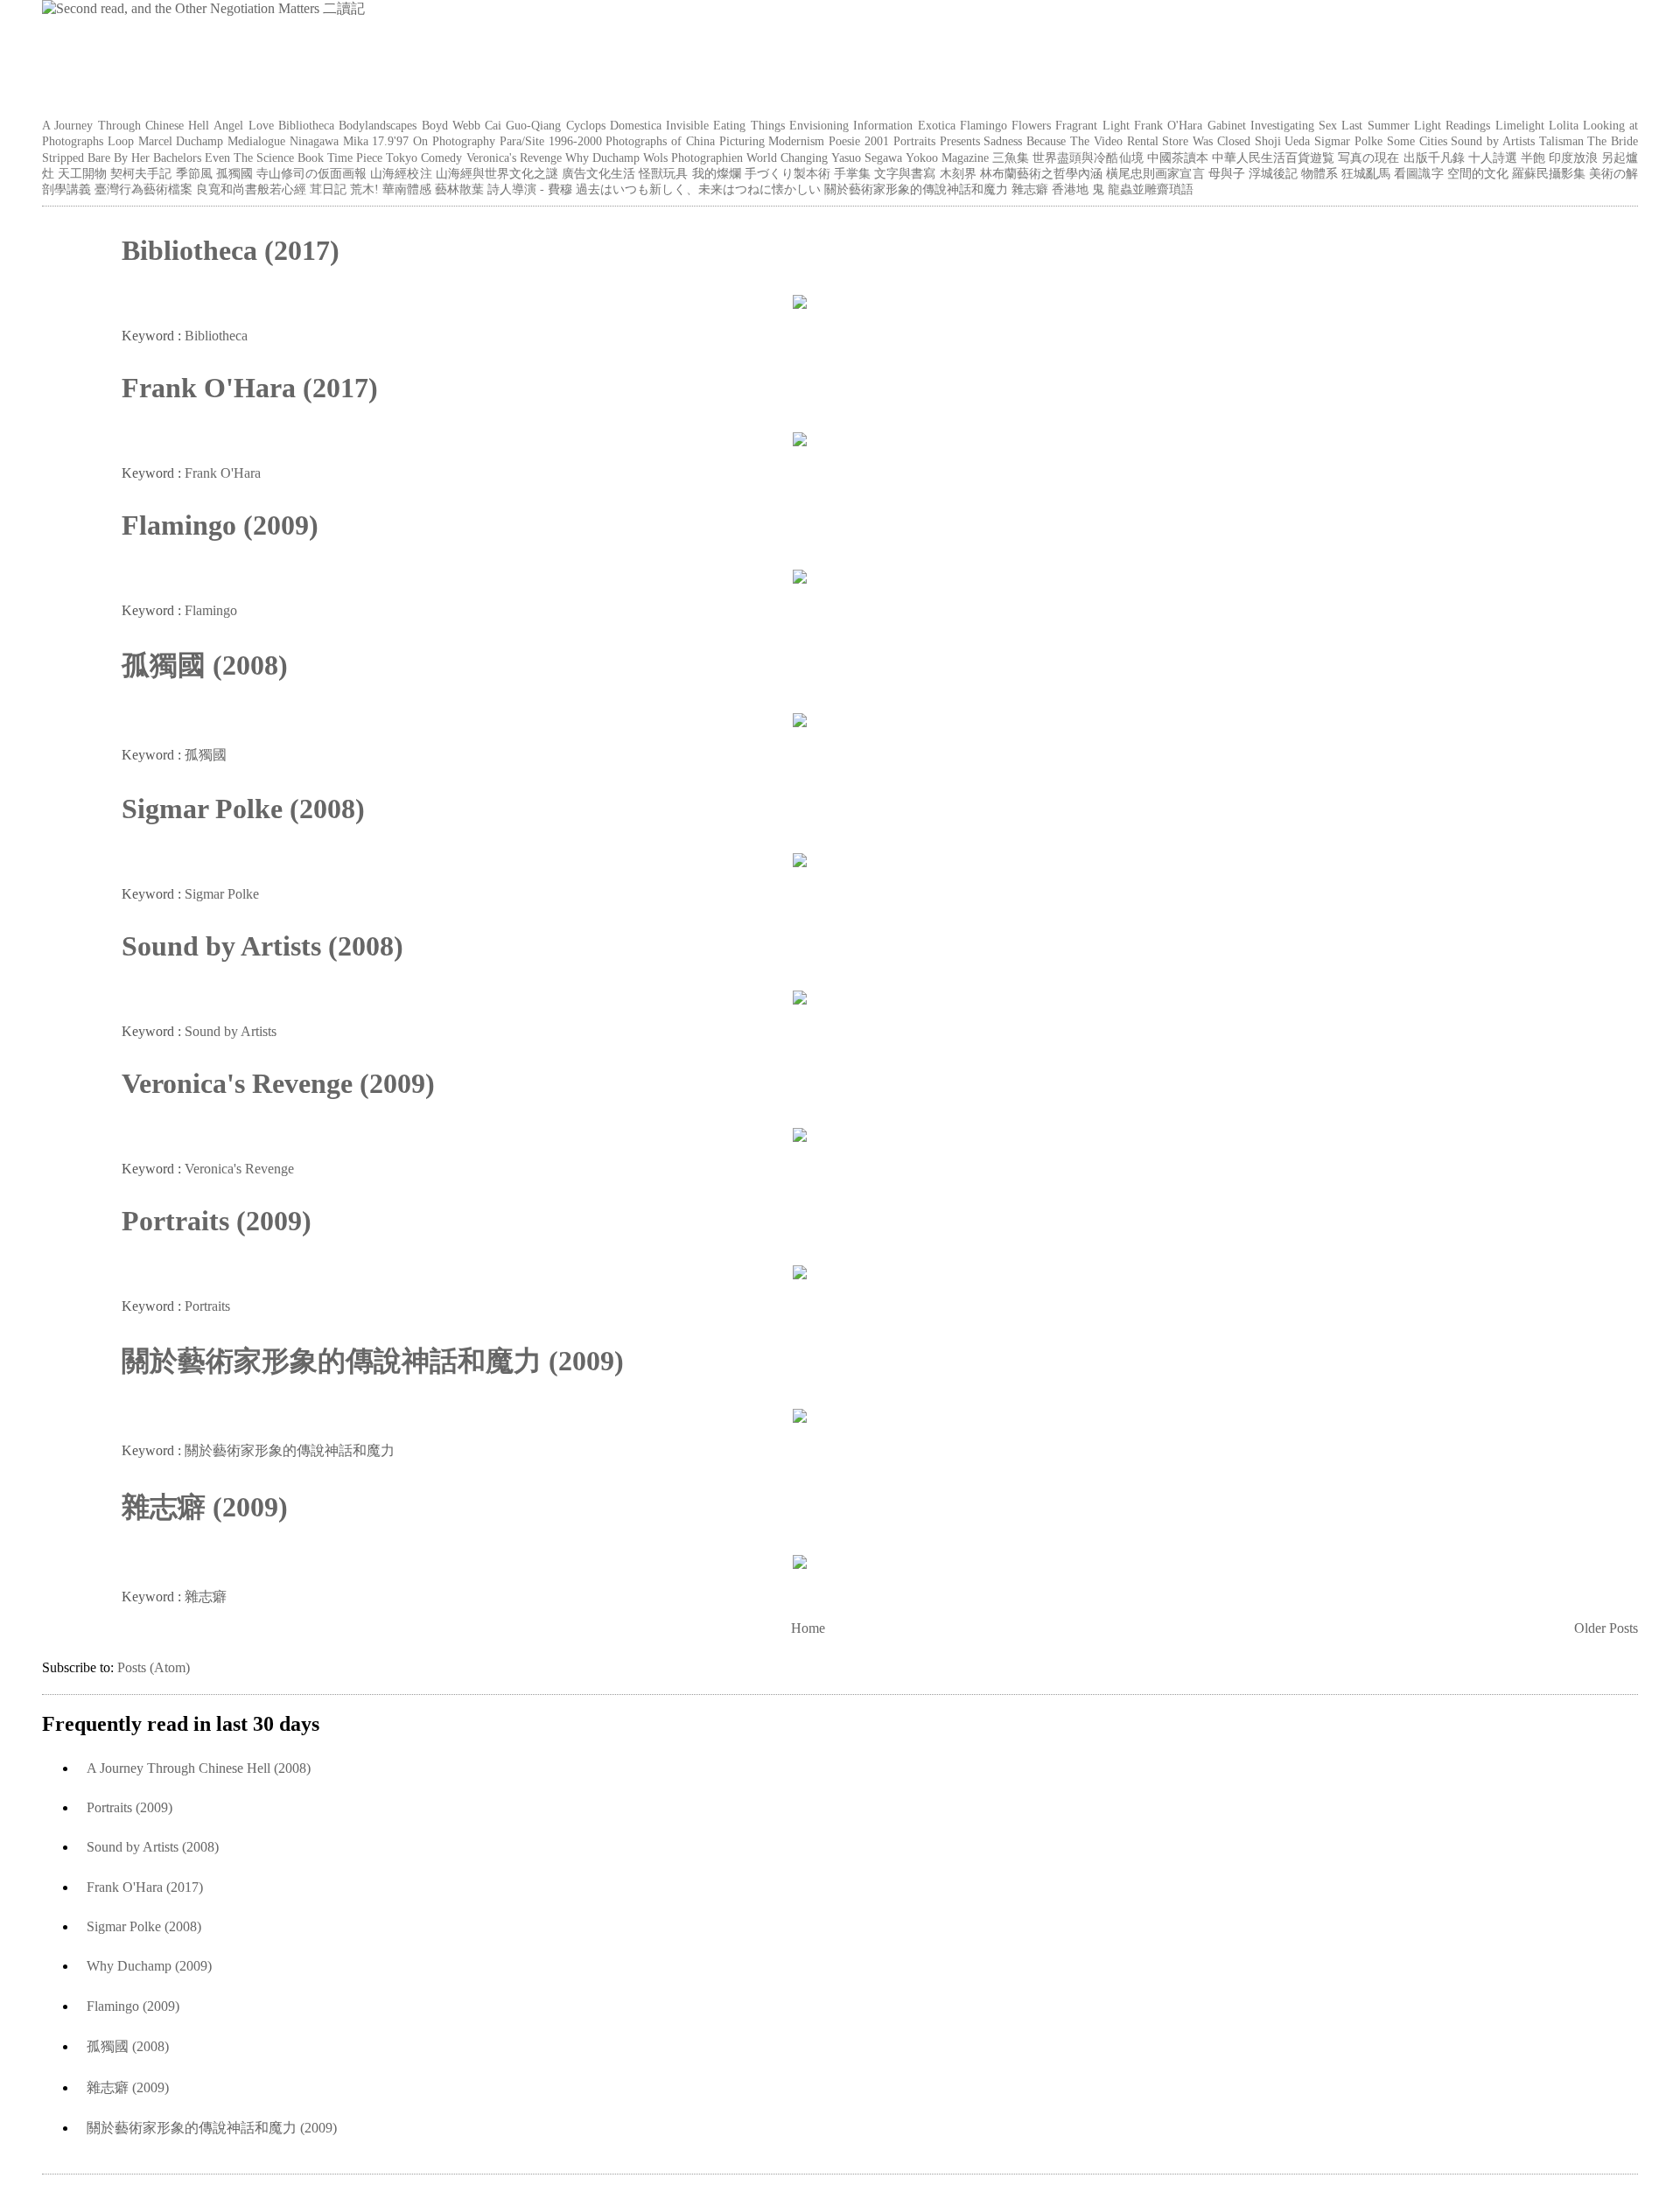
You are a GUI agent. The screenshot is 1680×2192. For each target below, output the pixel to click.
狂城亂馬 (1366, 173)
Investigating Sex (1294, 125)
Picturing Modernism (772, 141)
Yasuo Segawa (867, 158)
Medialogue (256, 141)
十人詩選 (1493, 158)
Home (808, 1628)
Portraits (914, 141)
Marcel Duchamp (181, 141)
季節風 (194, 173)
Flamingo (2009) (220, 525)
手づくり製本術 (787, 173)
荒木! (364, 189)
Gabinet (1227, 125)
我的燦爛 (717, 173)
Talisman (1561, 141)
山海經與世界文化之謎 (497, 173)
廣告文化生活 (598, 173)
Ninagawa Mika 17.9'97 (350, 141)
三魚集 (1011, 158)
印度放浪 (1573, 158)
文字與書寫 (905, 173)
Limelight (1520, 125)
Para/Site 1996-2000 (551, 141)
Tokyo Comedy (424, 158)
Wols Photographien (693, 158)
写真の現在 (1368, 158)
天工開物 (82, 173)
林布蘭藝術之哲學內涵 (1041, 173)
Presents (960, 141)
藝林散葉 (459, 189)
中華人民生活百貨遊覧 (1273, 158)
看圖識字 (1418, 173)
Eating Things (749, 125)
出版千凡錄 (1434, 158)
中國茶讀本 (1178, 158)
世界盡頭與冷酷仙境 (1088, 158)
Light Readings (1452, 125)
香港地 (1070, 189)
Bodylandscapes (378, 125)
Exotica (937, 125)
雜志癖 (1030, 189)
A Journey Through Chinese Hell (126, 125)
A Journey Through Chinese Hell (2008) (199, 1768)
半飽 (1533, 158)
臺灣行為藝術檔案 (143, 189)
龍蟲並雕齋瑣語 (1151, 189)
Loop (121, 141)
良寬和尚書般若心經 (251, 189)
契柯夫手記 (141, 173)
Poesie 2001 (859, 141)
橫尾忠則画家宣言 (1155, 173)
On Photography (454, 141)
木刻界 (958, 173)
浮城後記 (1273, 173)
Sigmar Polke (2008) (243, 809)
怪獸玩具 (663, 173)
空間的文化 (1478, 173)
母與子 (1227, 173)
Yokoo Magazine (947, 158)
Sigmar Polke (1348, 141)
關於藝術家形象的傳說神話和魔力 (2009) (373, 1361)
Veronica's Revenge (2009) (278, 1083)
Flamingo (983, 125)
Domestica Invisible (659, 125)
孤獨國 (234, 173)
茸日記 (328, 189)
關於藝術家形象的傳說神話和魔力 (916, 189)
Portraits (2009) (217, 1221)
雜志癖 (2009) (205, 1507)
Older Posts (1606, 1628)
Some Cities (1417, 141)
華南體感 (407, 189)
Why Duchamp (602, 158)
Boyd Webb (451, 125)
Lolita (1564, 125)
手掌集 (852, 173)
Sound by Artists (1493, 141)
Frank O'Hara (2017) (250, 388)
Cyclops (586, 125)
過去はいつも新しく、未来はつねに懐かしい (698, 189)
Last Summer (1375, 125)
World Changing (787, 158)
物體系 (1319, 173)
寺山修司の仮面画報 (311, 173)
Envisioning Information (851, 125)
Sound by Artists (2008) (262, 946)
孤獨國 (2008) (205, 665)
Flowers (1031, 125)
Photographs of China (660, 141)
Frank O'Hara (1168, 125)
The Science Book (279, 158)
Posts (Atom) (154, 1667)
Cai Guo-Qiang (523, 125)
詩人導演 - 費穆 (530, 189)
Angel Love (243, 125)
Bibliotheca (306, 125)
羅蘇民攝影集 (1549, 173)
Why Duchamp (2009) (149, 1966)
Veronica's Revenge (514, 158)
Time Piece (355, 158)
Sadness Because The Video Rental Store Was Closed (1116, 141)
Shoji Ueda (1283, 141)
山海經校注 (401, 173)
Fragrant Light (1092, 125)
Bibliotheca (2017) (231, 250)
